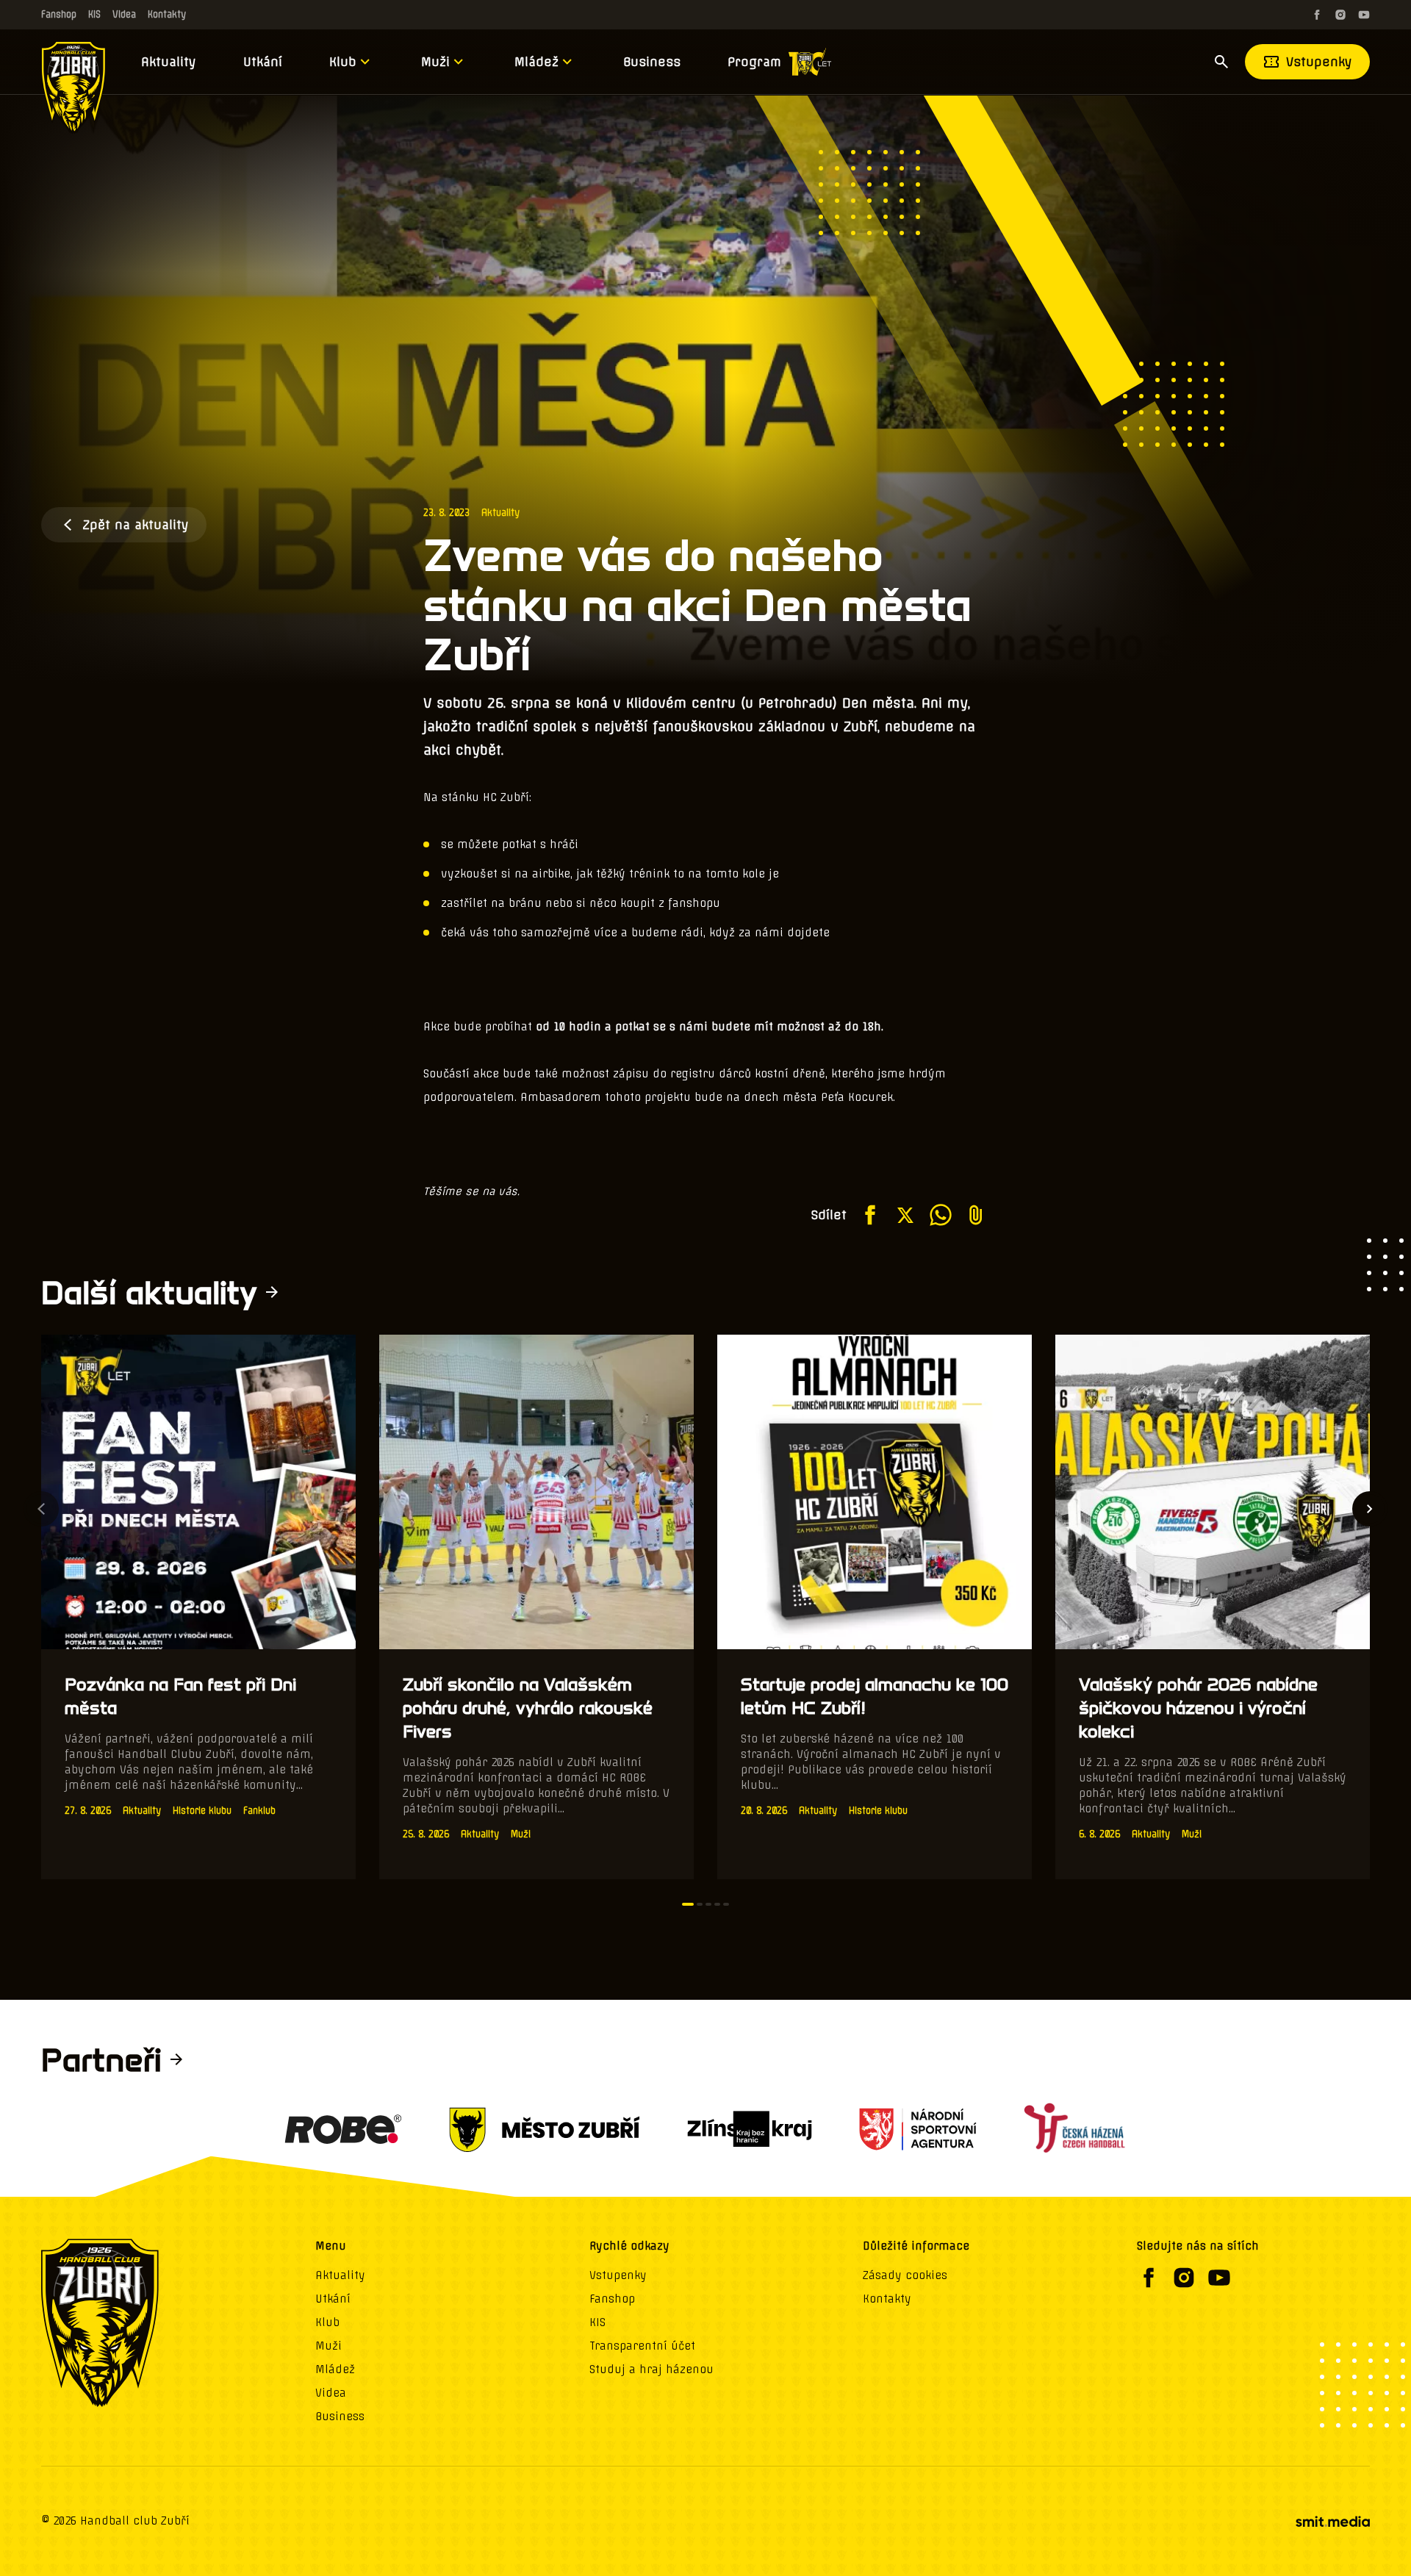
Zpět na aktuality (136, 525)
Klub (343, 62)
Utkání (263, 62)
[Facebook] (1317, 15)
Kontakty (167, 14)
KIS (94, 14)
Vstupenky (1319, 62)
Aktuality (169, 62)
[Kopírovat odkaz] (976, 1215)
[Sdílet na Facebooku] (870, 1215)
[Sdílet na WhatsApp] (941, 1215)
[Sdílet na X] (905, 1215)
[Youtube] (1364, 15)
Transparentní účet (642, 2346)
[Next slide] (1370, 1509)
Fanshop (59, 14)
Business (652, 62)
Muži (435, 62)
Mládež (536, 62)
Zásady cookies (905, 2275)
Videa (124, 14)
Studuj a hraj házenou (651, 2369)
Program (754, 62)
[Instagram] (1340, 15)
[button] (688, 1904)
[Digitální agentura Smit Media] (1332, 2522)
